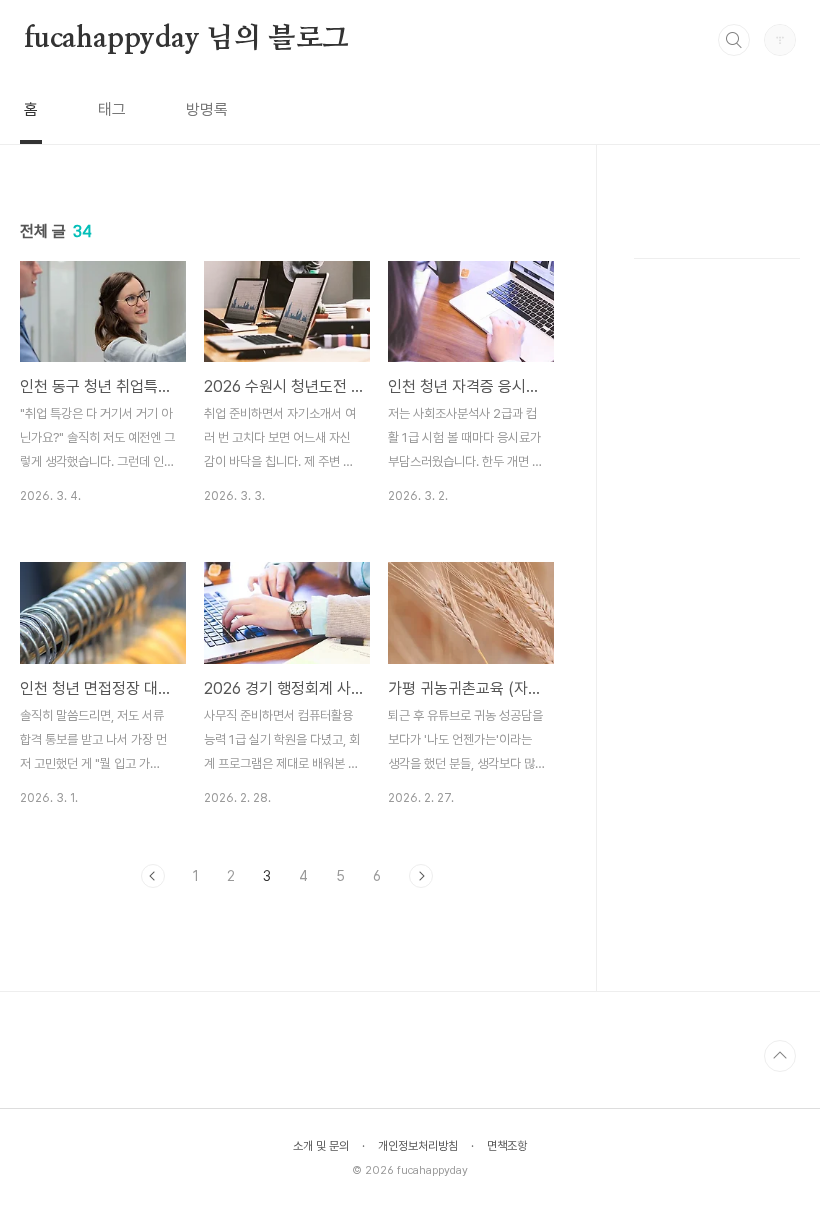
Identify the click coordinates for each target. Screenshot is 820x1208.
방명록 (207, 109)
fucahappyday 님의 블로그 (186, 39)
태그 (112, 109)
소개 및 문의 (321, 1146)
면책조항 (507, 1146)
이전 (153, 876)
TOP (780, 1056)
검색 (734, 40)
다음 (421, 876)
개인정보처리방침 (418, 1146)
